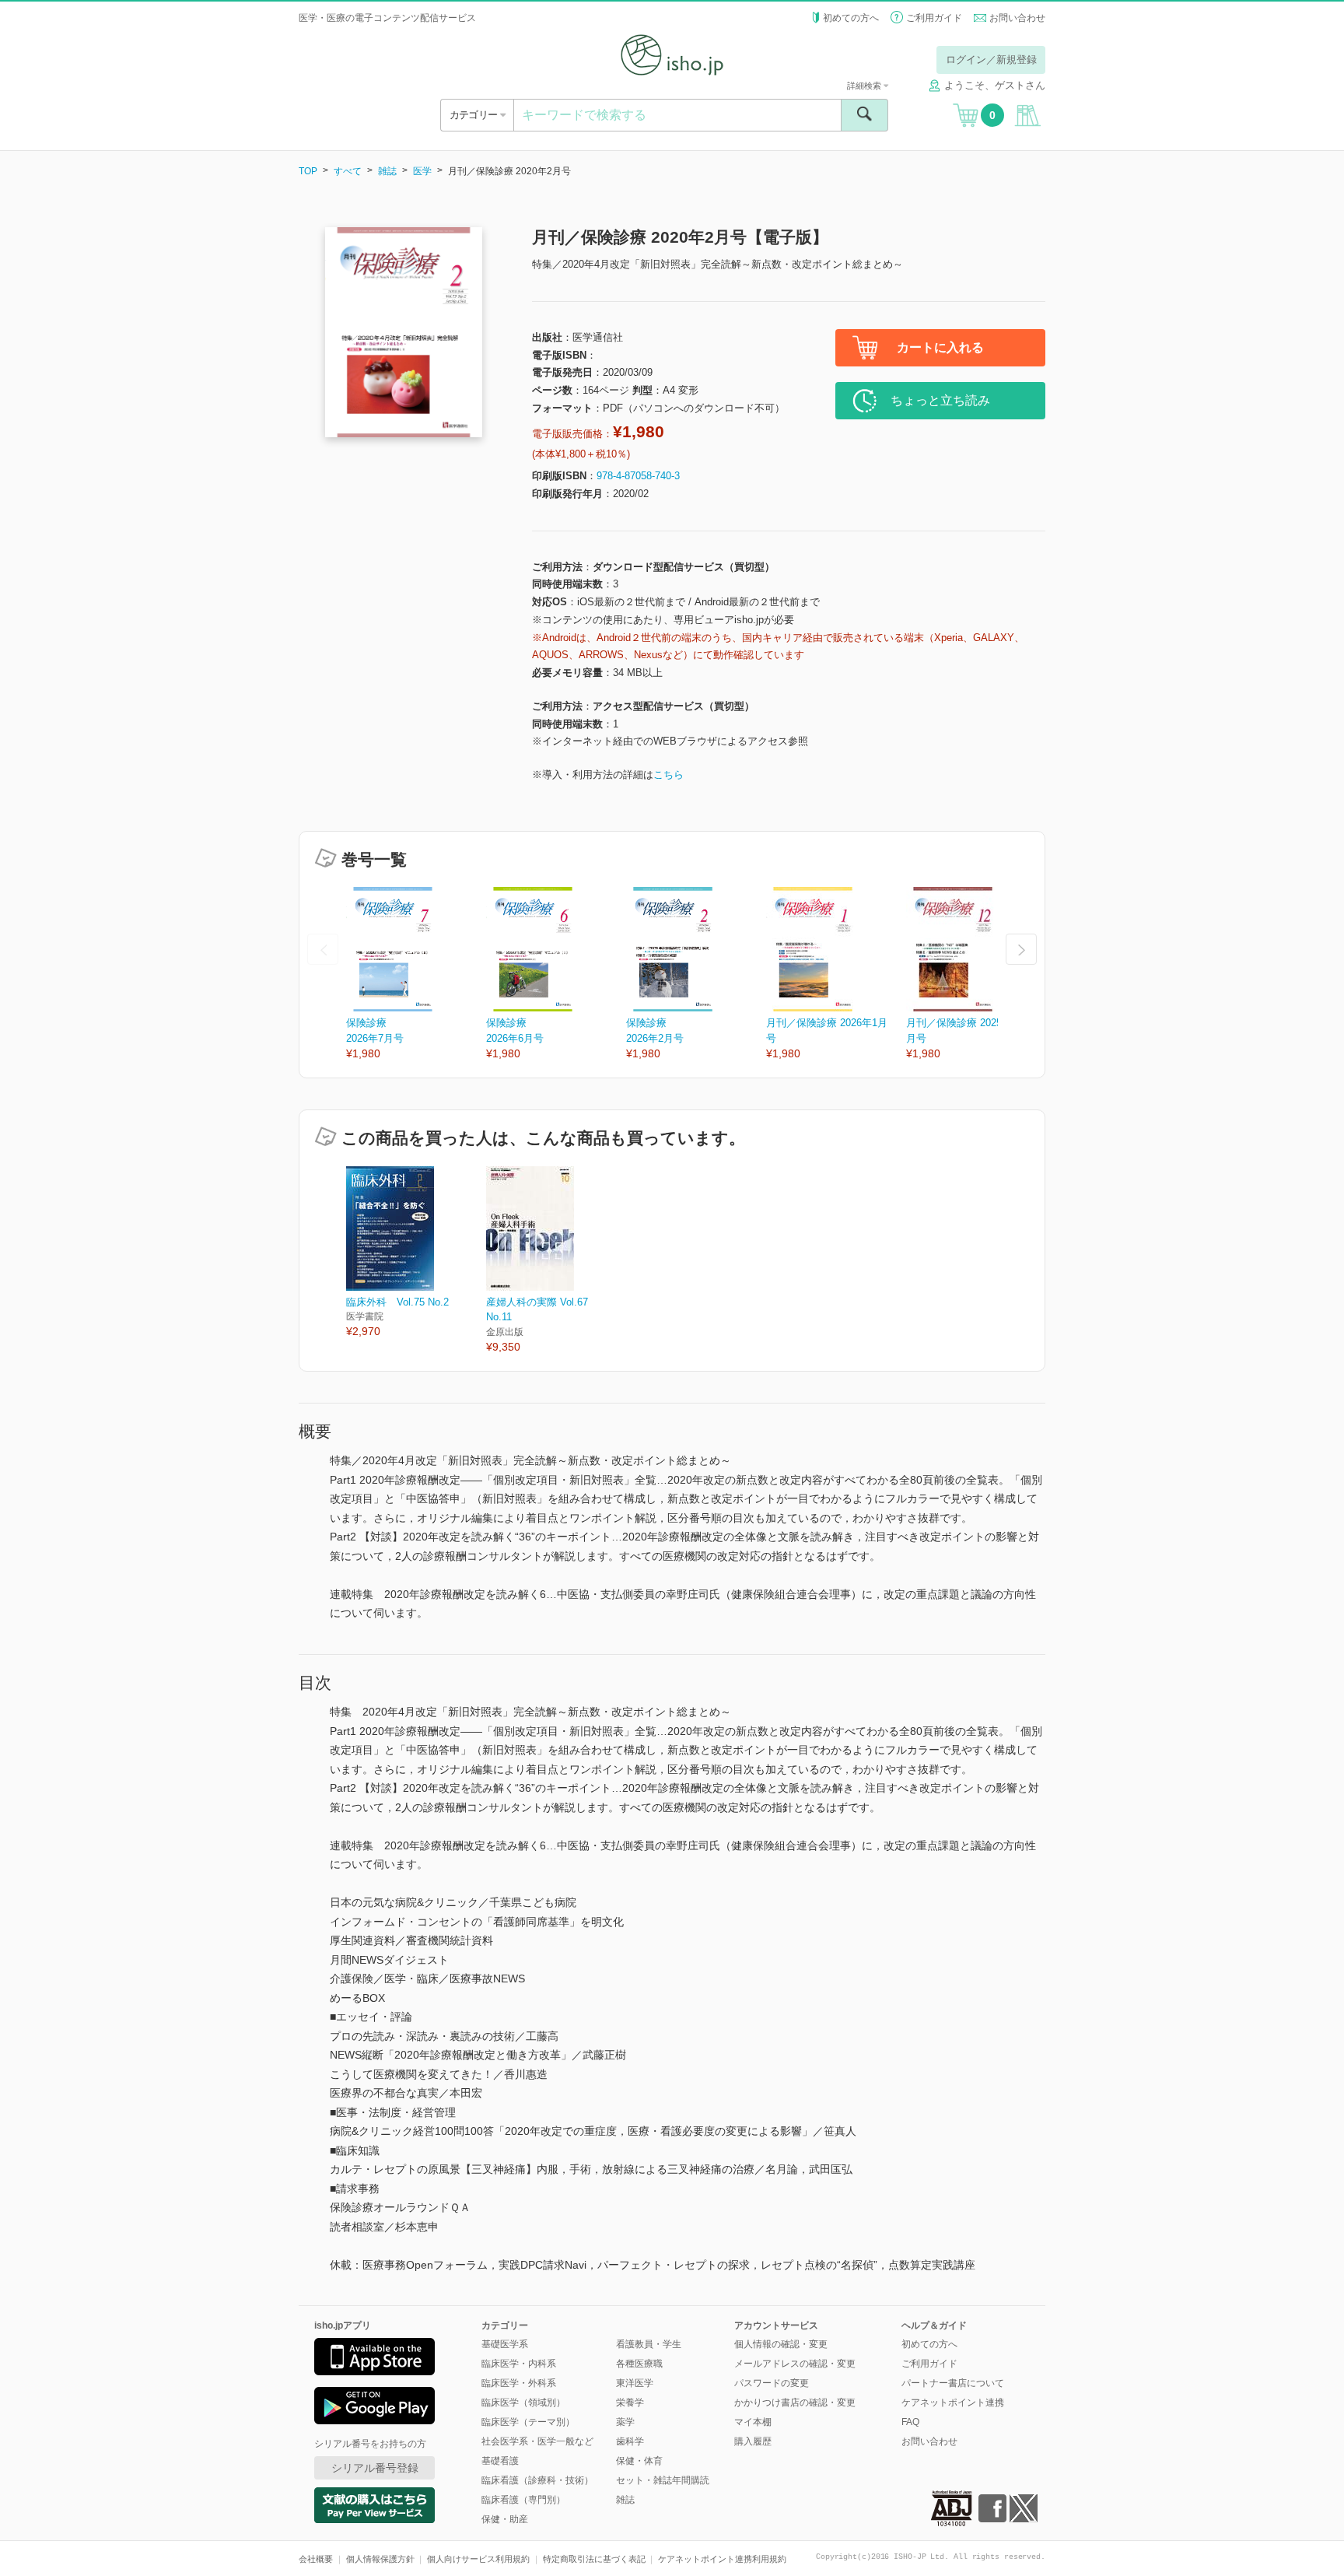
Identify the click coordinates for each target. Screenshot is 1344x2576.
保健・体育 (639, 2461)
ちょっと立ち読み (940, 400)
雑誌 (387, 171)
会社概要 (316, 2559)
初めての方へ (851, 18)
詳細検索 (865, 86)
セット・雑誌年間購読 (663, 2480)
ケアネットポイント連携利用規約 (722, 2559)
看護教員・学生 (649, 2344)
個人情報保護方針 (380, 2559)
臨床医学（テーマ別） (528, 2422)
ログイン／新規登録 (991, 60)
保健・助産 (505, 2519)
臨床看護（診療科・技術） (537, 2480)
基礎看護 (500, 2461)
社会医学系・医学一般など (537, 2441)
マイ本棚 (753, 2422)
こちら (668, 775)
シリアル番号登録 (375, 2468)
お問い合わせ (1017, 18)
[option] (416, 974)
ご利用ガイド (934, 18)
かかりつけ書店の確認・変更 (795, 2403)
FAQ (910, 2422)
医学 (422, 171)
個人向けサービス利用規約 (478, 2559)
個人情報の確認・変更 (781, 2344)
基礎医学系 (505, 2344)
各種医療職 (639, 2364)
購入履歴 (753, 2441)
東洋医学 (635, 2383)
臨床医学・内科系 (519, 2364)
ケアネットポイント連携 (953, 2403)
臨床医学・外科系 (519, 2383)
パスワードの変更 (772, 2383)
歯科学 (630, 2441)
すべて (348, 171)
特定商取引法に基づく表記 (594, 2559)
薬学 (625, 2422)
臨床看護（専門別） (523, 2500)
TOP (308, 171)
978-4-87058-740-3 (638, 476)
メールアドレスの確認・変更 (795, 2364)
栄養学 (630, 2403)
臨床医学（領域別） (523, 2403)
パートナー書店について (953, 2383)
